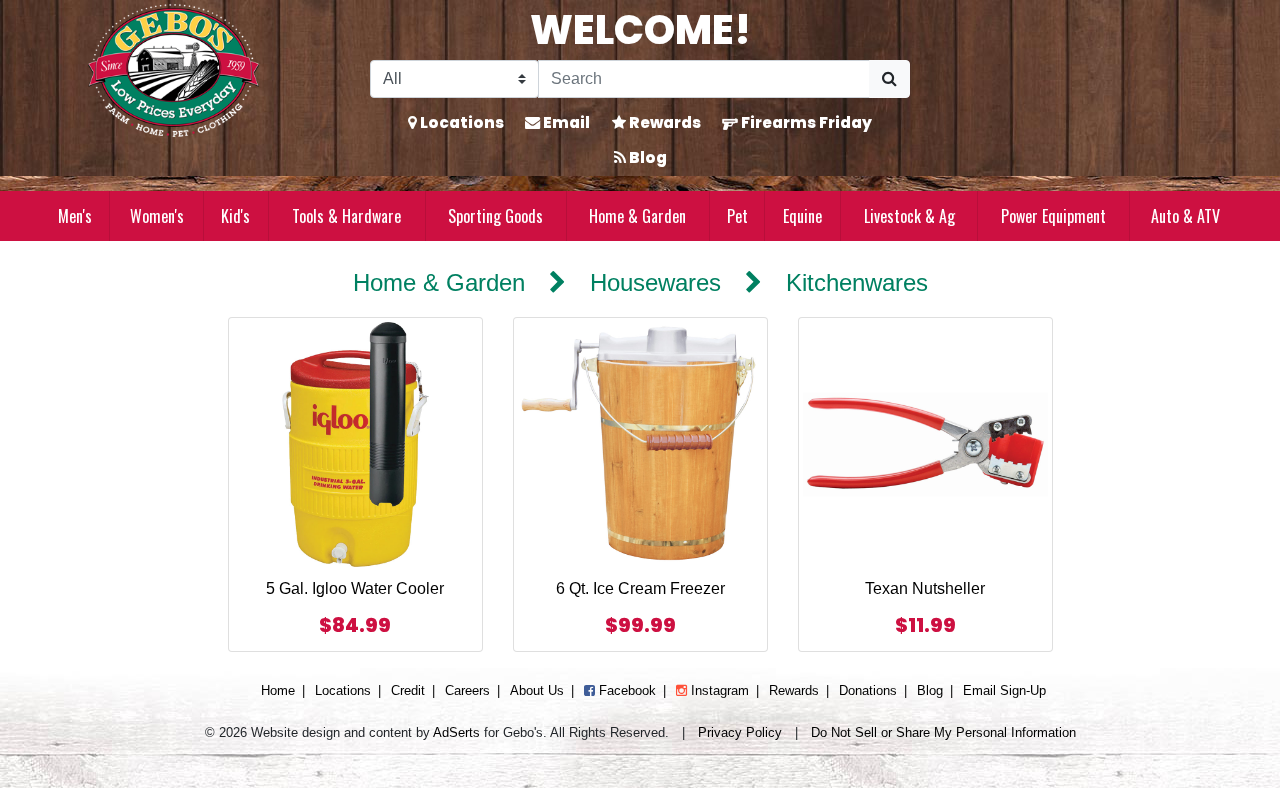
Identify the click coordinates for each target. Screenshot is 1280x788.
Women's (157, 216)
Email (565, 122)
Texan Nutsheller (925, 588)
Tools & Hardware (346, 216)
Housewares (655, 282)
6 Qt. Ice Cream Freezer (640, 588)
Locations (460, 122)
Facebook (625, 690)
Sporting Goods (495, 216)
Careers (467, 690)
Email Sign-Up (1004, 690)
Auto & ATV (1185, 216)
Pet (737, 216)
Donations (868, 690)
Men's (75, 216)
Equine (802, 216)
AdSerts (456, 732)
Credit (408, 690)
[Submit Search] (889, 79)
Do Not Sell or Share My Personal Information (943, 732)
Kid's (235, 216)
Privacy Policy (740, 732)
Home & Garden (637, 216)
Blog (646, 157)
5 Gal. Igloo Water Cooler (355, 588)
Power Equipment (1053, 216)
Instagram (718, 690)
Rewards (663, 122)
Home (278, 690)
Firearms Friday (805, 122)
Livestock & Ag (909, 216)
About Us (537, 690)
